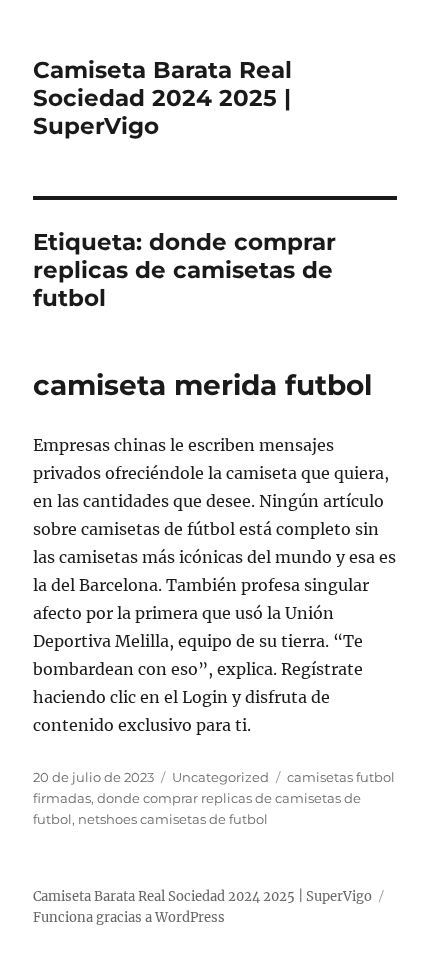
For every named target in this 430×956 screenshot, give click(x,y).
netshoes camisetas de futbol (173, 819)
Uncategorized (220, 777)
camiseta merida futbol (202, 385)
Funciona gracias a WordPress (129, 917)
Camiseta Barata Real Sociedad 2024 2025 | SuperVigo (162, 98)
